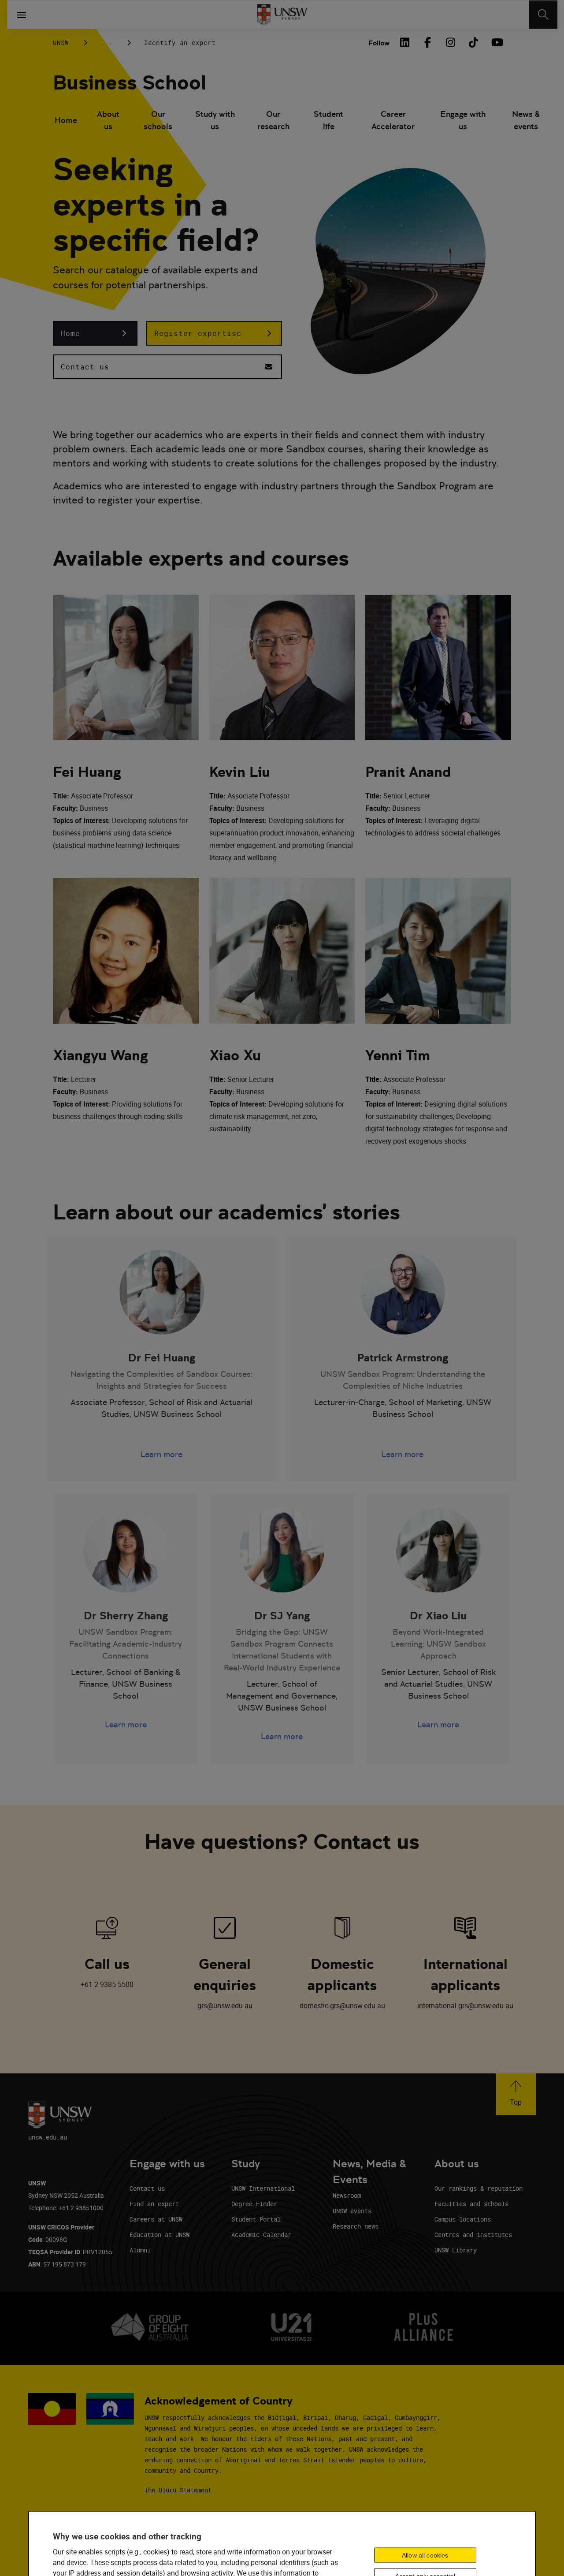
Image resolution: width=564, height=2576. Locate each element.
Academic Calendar (261, 2235)
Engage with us (463, 120)
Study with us (215, 120)
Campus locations (463, 2219)
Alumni (140, 2250)
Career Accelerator (393, 120)
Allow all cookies (425, 2555)
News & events (526, 120)
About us (108, 120)
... (106, 43)
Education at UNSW (160, 2235)
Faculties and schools (471, 2204)
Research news (356, 2226)
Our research (273, 120)
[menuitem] (66, 121)
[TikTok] (473, 42)
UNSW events (352, 2211)
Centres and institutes (473, 2235)
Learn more (161, 1454)
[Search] (543, 15)
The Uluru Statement (178, 2490)
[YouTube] (496, 42)
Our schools (158, 120)
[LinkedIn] (404, 42)
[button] (95, 333)
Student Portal (256, 2219)
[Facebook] (427, 42)
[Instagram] (450, 42)
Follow (379, 43)
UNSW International (263, 2188)
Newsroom (347, 2195)
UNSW (61, 43)
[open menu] (22, 15)
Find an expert (154, 2204)
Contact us (147, 2188)
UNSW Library (456, 2250)
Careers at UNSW (156, 2219)
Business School (130, 83)
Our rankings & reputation (479, 2188)
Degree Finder (254, 2204)
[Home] (282, 15)
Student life (328, 120)
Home (66, 120)
